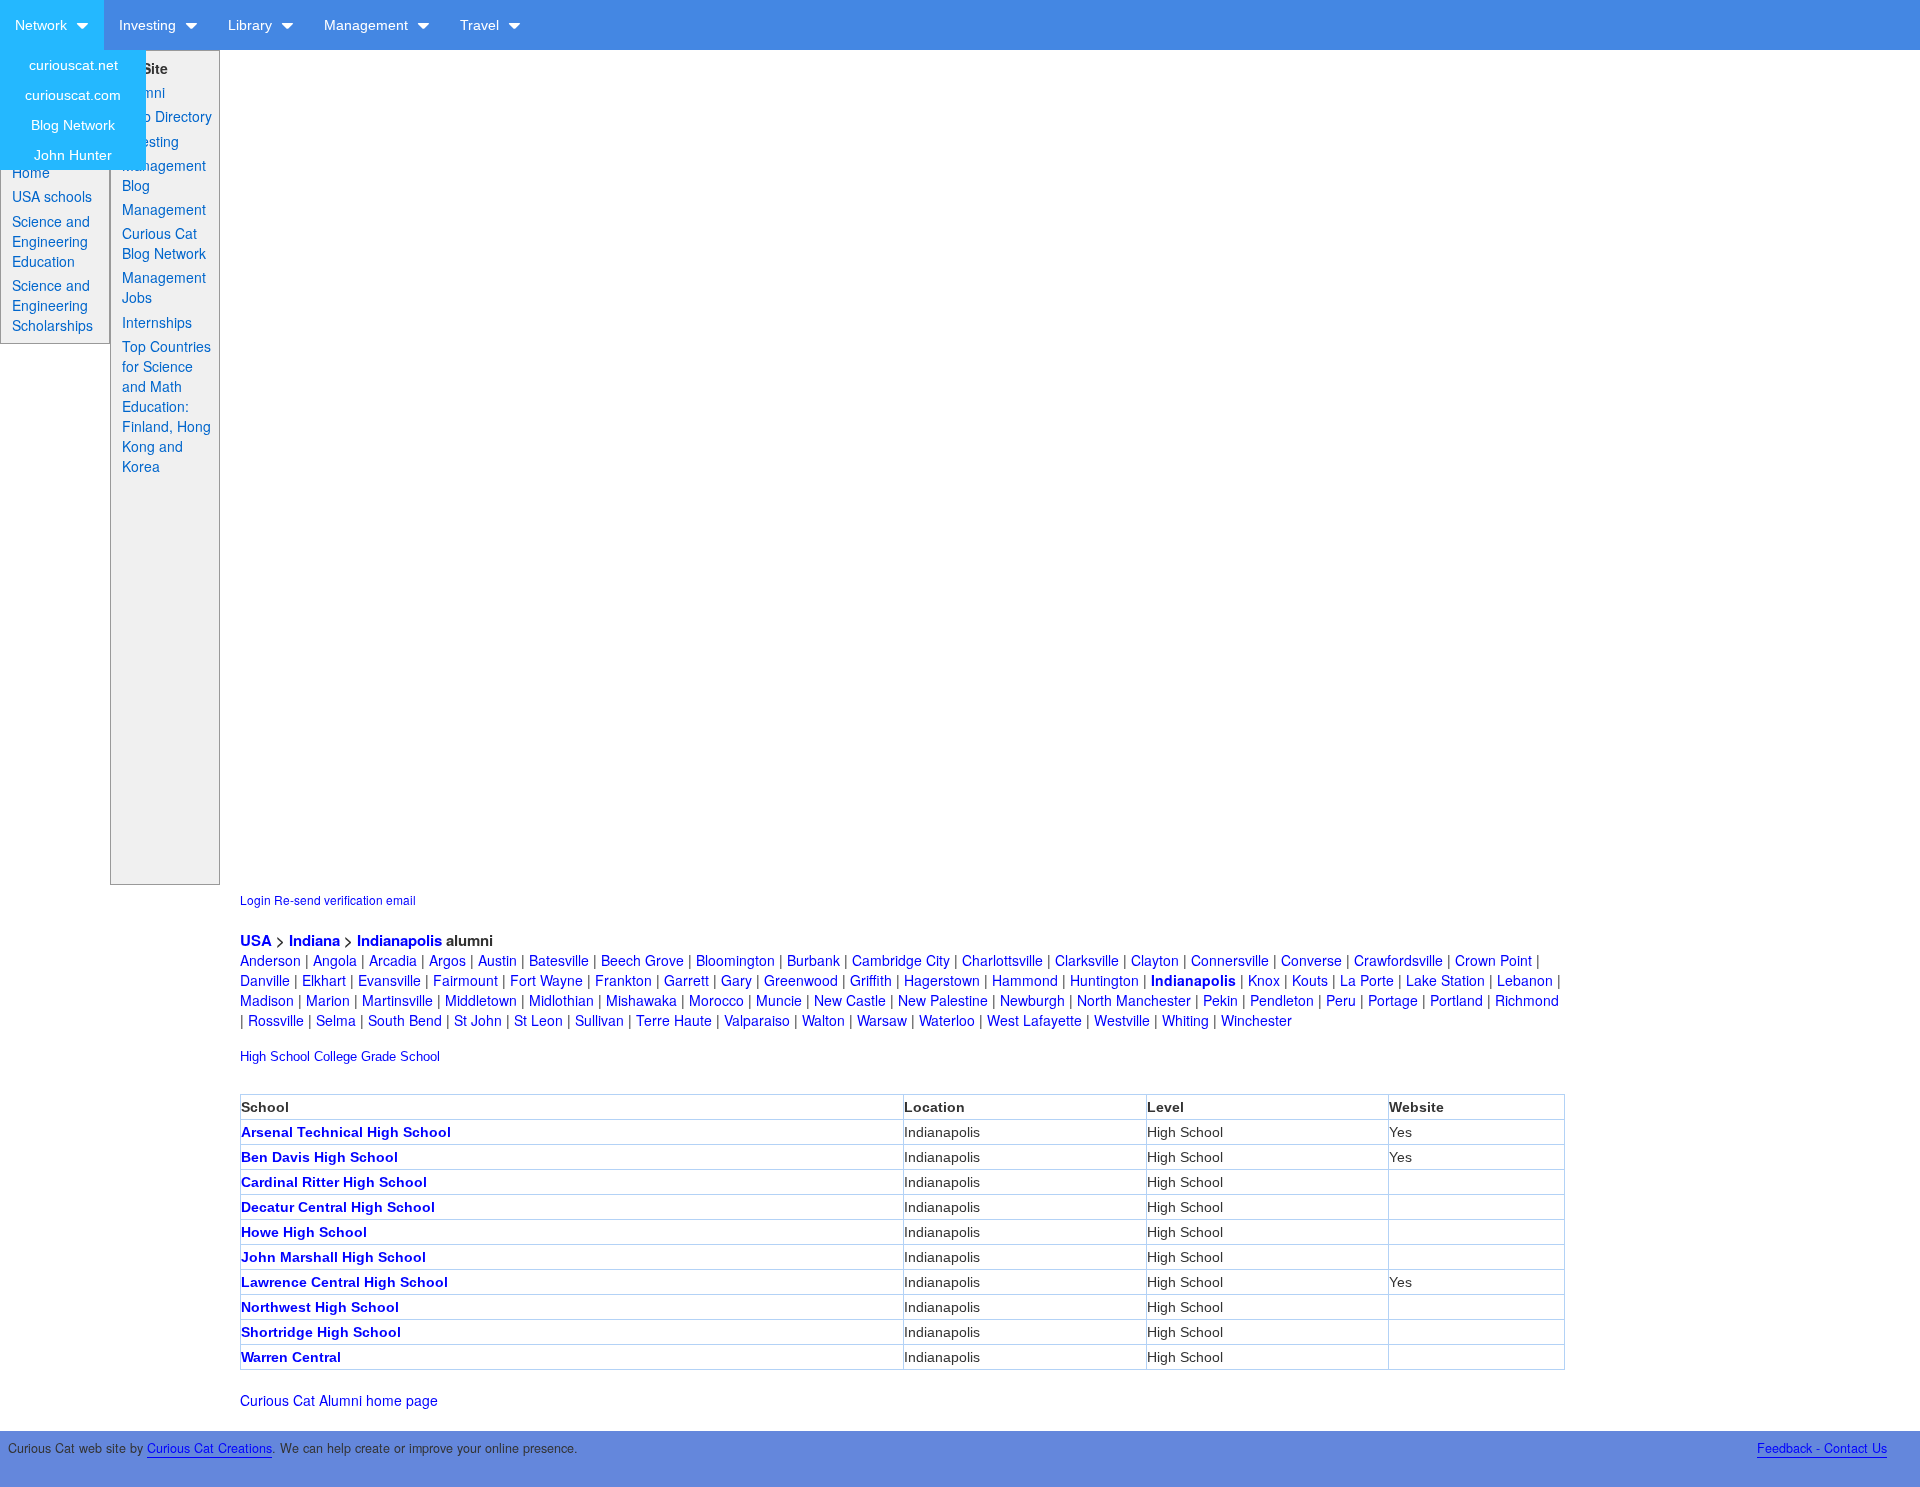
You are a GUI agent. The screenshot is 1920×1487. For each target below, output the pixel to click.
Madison (267, 1000)
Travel (481, 25)
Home (31, 172)
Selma (336, 1020)
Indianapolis (399, 940)
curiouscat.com (73, 95)
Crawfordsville (1398, 960)
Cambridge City (901, 960)
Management (368, 25)
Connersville (1230, 960)
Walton (823, 1020)
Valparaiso (757, 1020)
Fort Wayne (546, 980)
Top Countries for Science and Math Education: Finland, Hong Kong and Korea (166, 406)
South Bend (405, 1020)
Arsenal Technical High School (346, 1132)
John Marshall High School (333, 1257)
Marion (328, 1000)
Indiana (314, 940)
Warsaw (882, 1020)
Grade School (400, 1056)
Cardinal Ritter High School (334, 1182)
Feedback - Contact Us (1822, 1448)
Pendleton (1282, 1000)
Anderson (270, 960)
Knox (1264, 980)
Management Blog (164, 175)
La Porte (1367, 980)
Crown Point (1493, 960)
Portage (1393, 1000)
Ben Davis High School (319, 1157)
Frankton (623, 980)
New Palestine (943, 1000)
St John (478, 1020)
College (335, 1056)
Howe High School (304, 1232)
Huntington (1104, 980)
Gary (736, 980)
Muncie (779, 1000)
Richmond (1527, 1000)
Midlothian (561, 1000)
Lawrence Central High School (344, 1282)
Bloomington (735, 960)
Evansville (389, 980)
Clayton (1155, 960)
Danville (265, 980)
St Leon (538, 1020)
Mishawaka (641, 1000)
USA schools (52, 196)
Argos (447, 960)
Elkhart (324, 980)
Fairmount (465, 980)
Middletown (481, 1000)
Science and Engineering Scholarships (52, 305)
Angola (335, 960)
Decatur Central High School (338, 1207)
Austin (497, 960)
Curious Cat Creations (209, 1448)
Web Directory (167, 116)
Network (43, 25)
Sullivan (599, 1020)
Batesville (559, 960)
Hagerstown (942, 980)
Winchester (1256, 1020)
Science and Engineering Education (51, 241)
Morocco (716, 1000)
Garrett (686, 980)
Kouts (1310, 980)
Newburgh (1032, 1000)
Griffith (871, 980)
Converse (1311, 960)
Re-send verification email (345, 899)
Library (252, 25)
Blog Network (73, 125)
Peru (1341, 1000)
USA (256, 940)
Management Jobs (164, 287)
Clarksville (1087, 960)
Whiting (1185, 1020)
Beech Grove (642, 960)
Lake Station (1445, 980)
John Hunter (73, 155)
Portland (1456, 1000)
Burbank (813, 960)
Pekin (1220, 1000)
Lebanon (1525, 980)
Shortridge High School (321, 1332)
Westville (1122, 1020)
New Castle (850, 1000)
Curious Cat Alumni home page (339, 1400)
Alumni (143, 92)
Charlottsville (1002, 960)
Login (255, 899)
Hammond (1025, 980)
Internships (157, 322)
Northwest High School (320, 1307)
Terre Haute (674, 1020)
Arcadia (393, 960)
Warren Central (291, 1357)
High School (275, 1056)
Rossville (276, 1020)
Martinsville (397, 1000)
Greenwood (801, 980)
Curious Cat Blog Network (164, 243)
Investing (149, 25)
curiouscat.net (73, 65)
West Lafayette (1034, 1020)
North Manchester (1134, 1000)
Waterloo (947, 1020)
